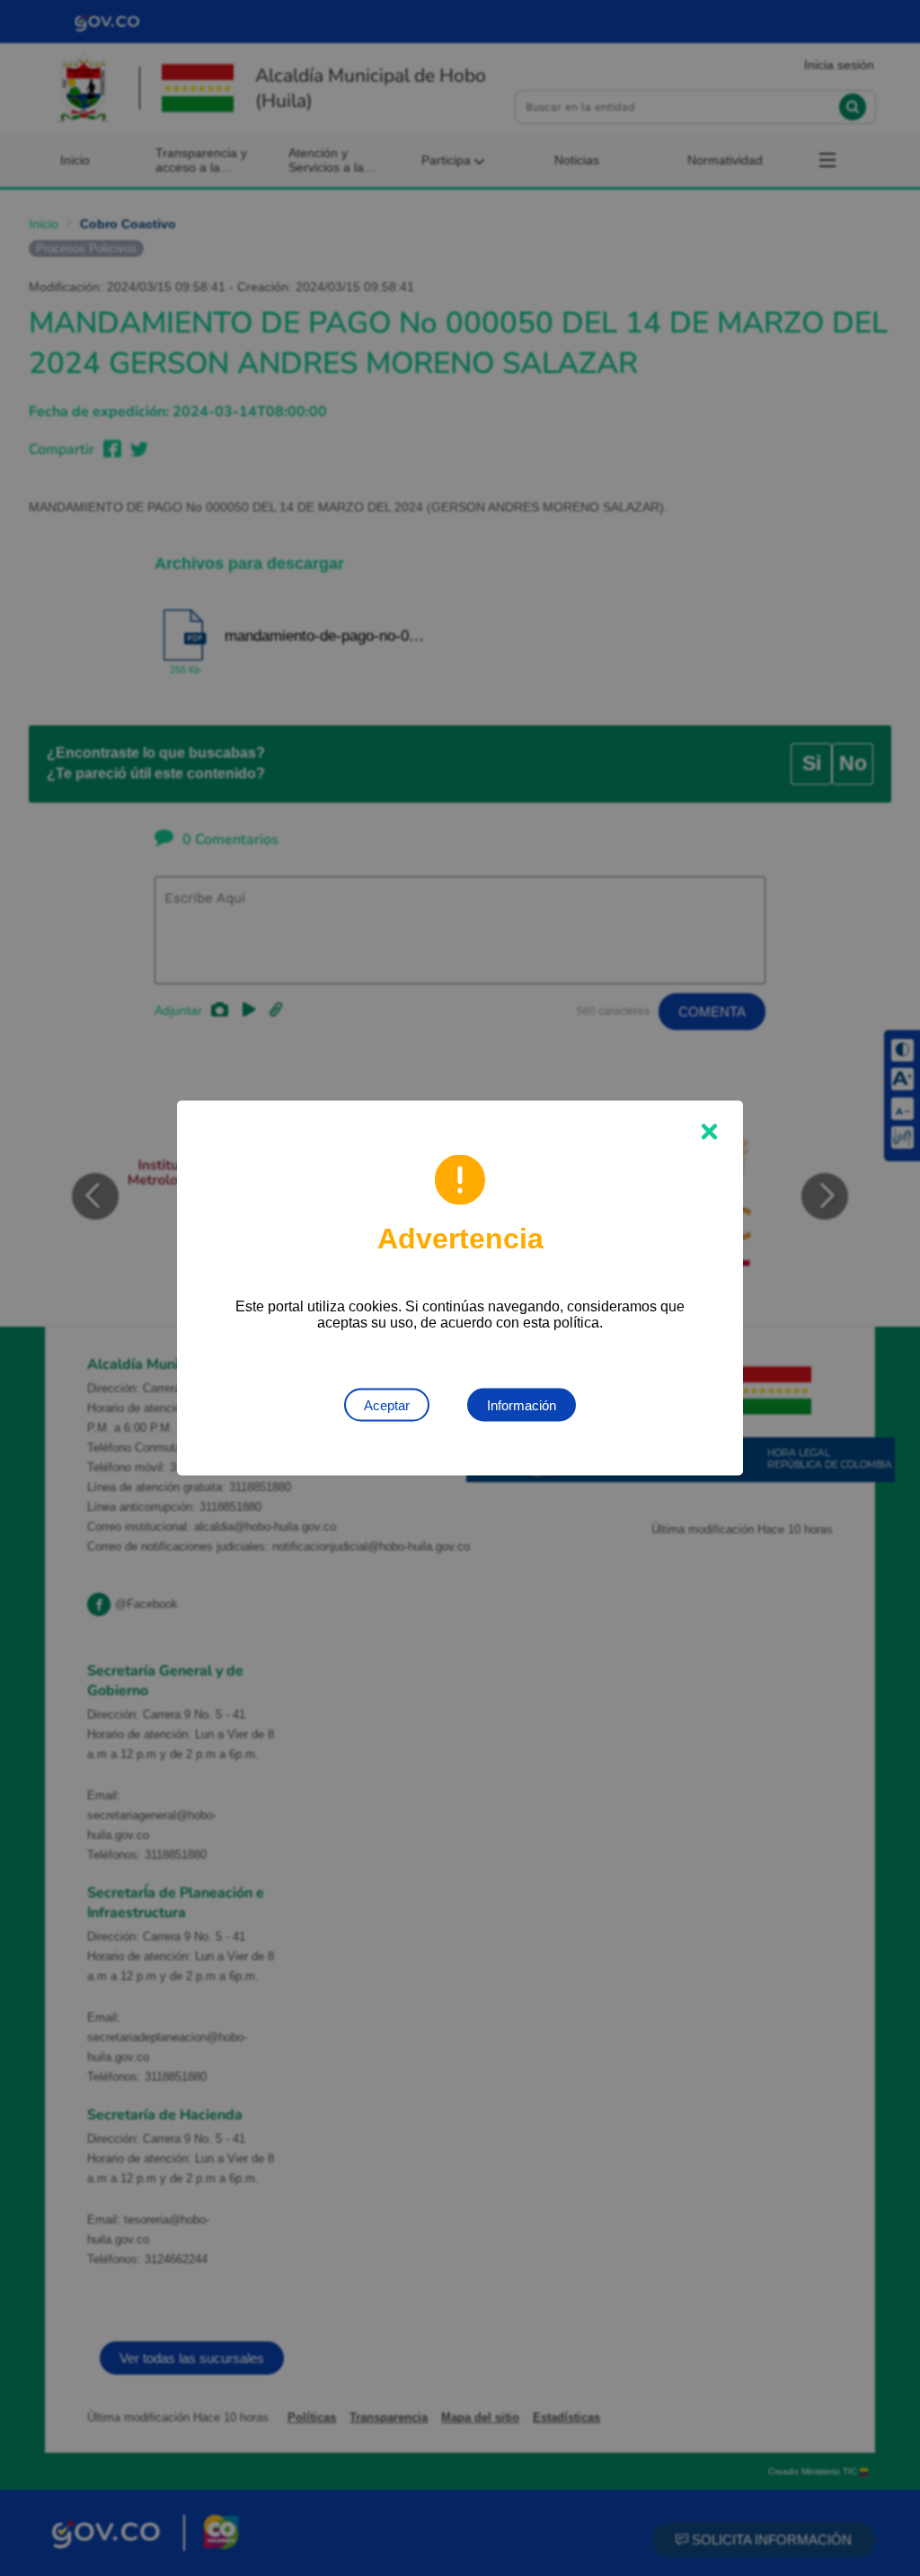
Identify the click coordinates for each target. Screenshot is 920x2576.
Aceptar (387, 1405)
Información (522, 1405)
